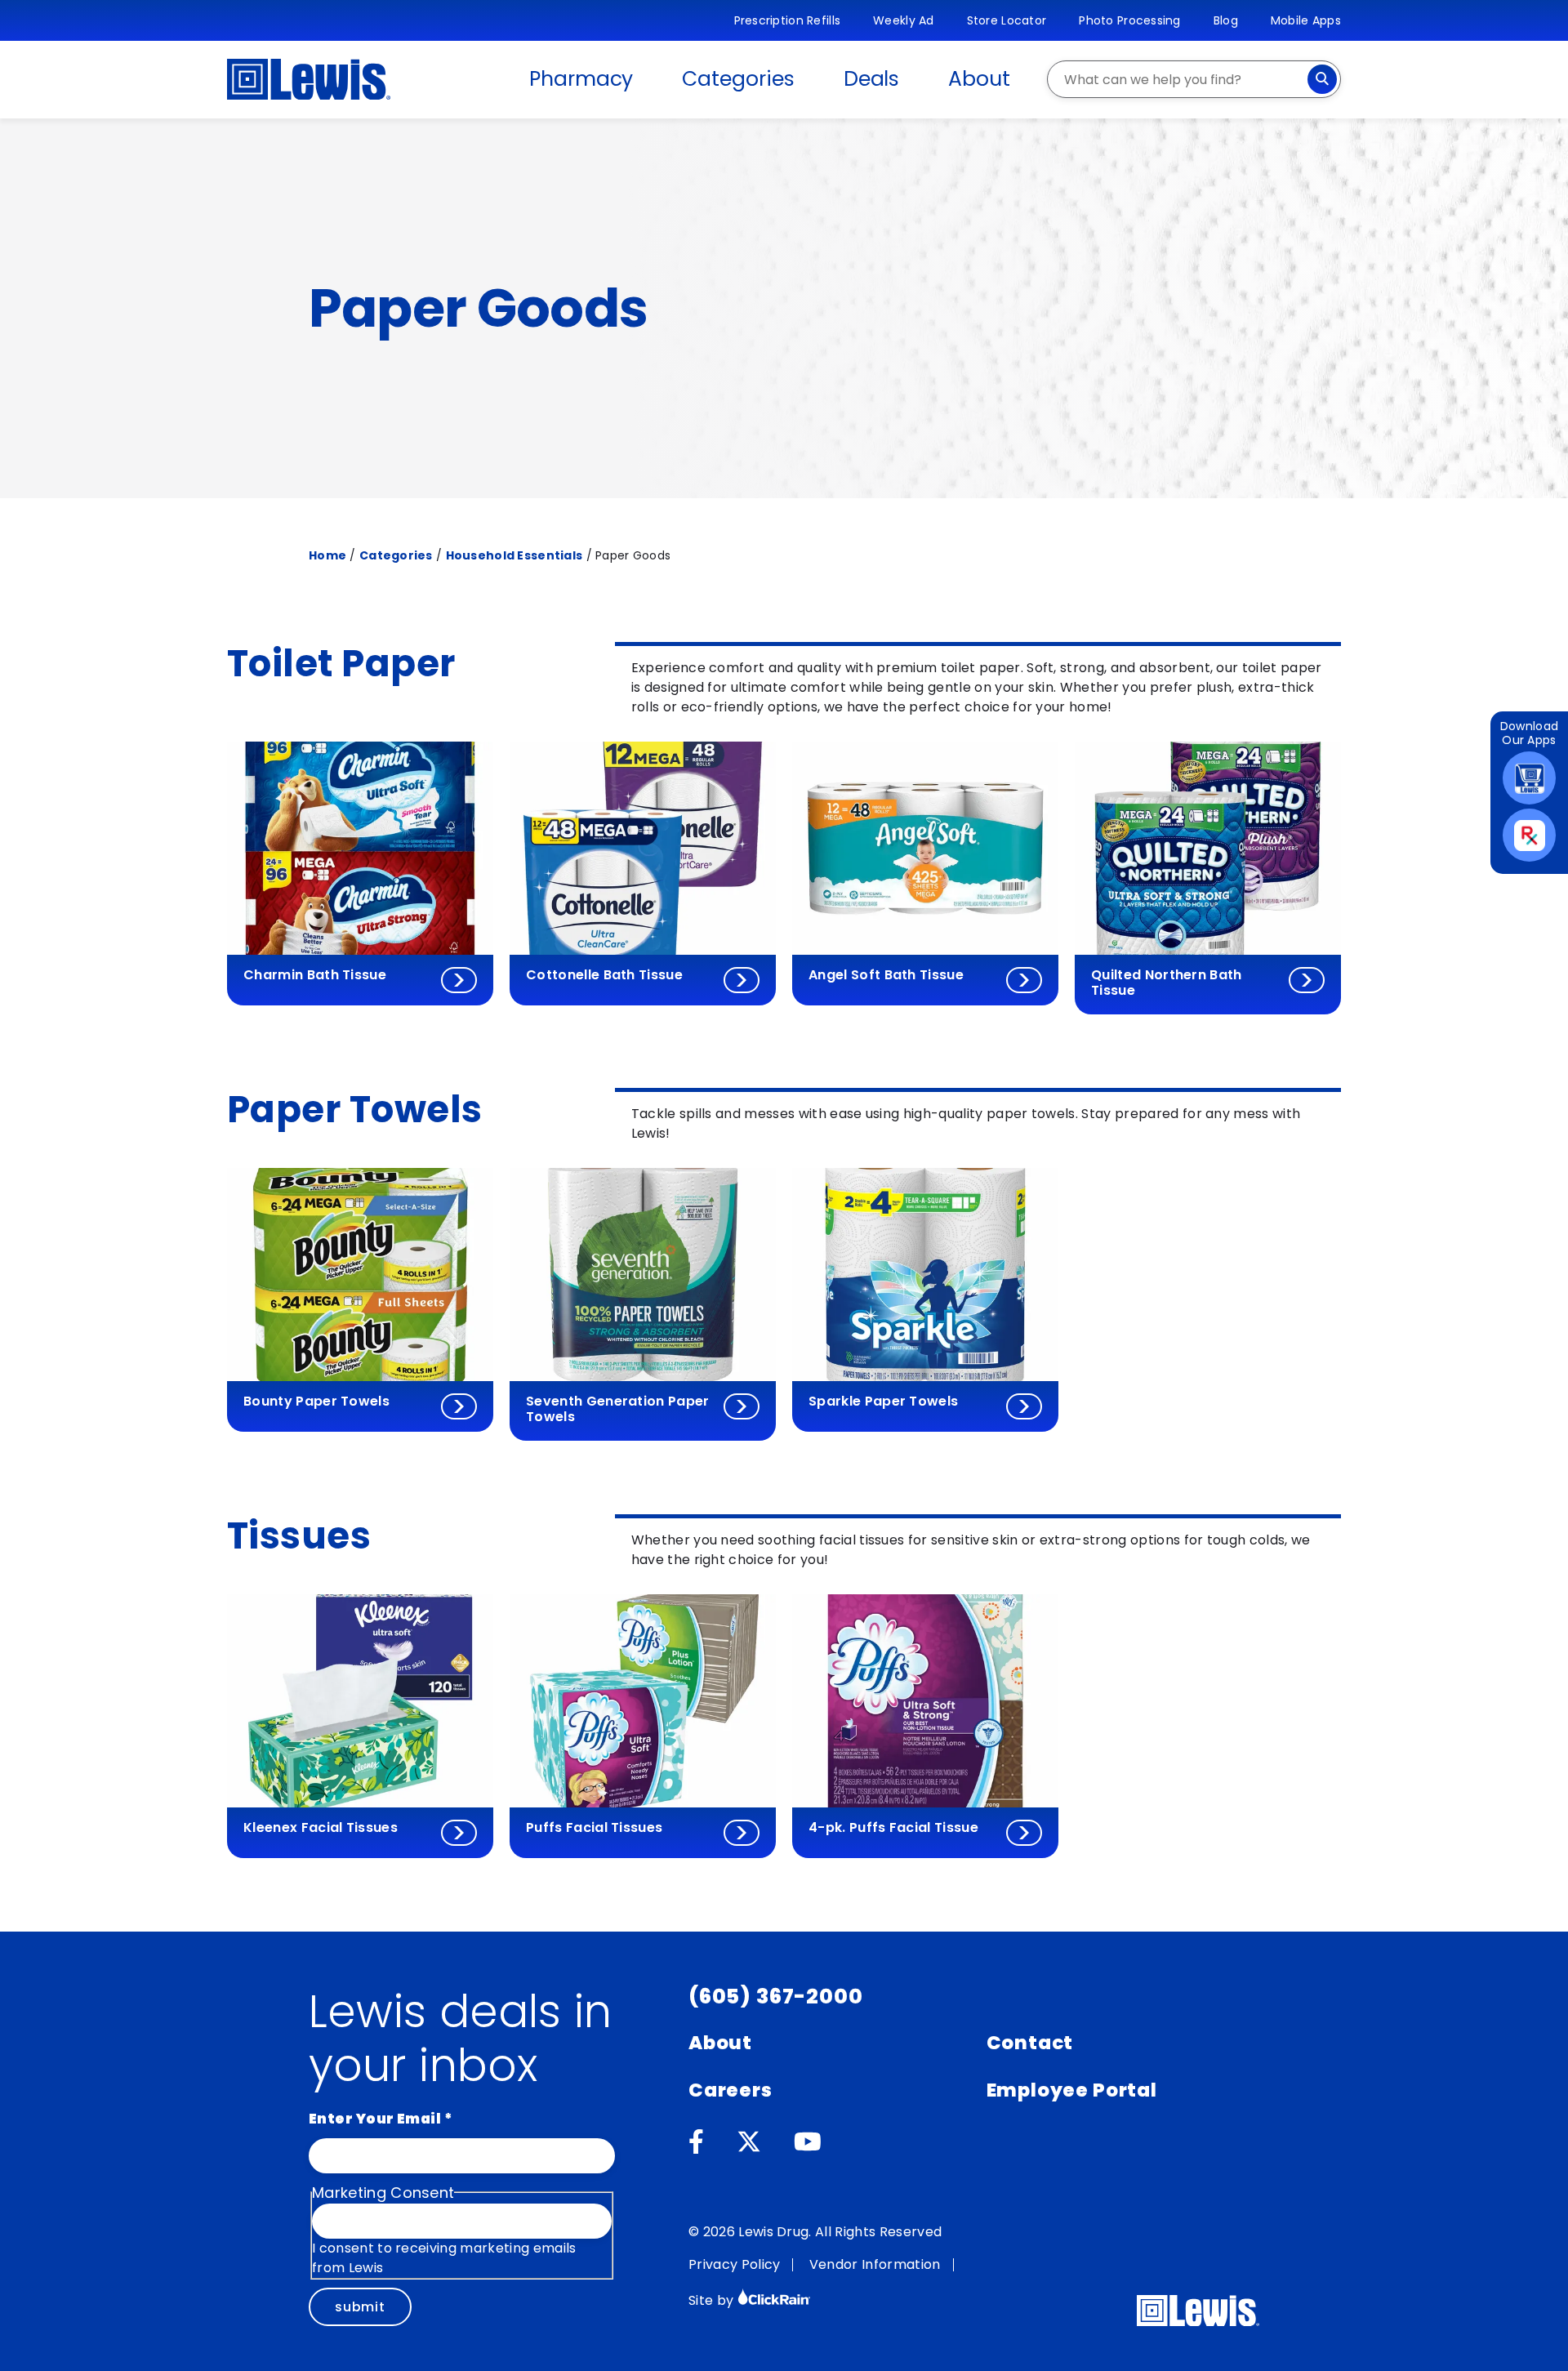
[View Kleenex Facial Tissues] (459, 1833)
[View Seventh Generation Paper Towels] (742, 1406)
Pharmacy (581, 79)
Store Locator (1007, 20)
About (979, 79)
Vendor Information (875, 2264)
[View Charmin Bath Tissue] (459, 980)
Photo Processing (1129, 20)
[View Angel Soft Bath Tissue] (1024, 980)
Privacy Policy (734, 2264)
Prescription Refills (788, 20)
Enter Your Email (381, 2119)
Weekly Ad (904, 20)
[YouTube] (808, 2142)
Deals (872, 79)
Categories (738, 79)
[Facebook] (696, 2142)
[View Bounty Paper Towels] (459, 1406)
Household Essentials (514, 555)
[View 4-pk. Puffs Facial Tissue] (1024, 1833)
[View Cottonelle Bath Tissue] (742, 980)
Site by (713, 2300)
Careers (731, 2090)
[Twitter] (749, 2142)
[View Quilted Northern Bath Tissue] (1307, 980)
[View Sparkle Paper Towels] (1024, 1406)
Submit (360, 2307)
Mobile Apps (1306, 20)
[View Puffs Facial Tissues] (742, 1833)
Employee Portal (1072, 2090)
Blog (1226, 20)
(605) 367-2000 (776, 1997)
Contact (1030, 2043)
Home (327, 555)
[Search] (1322, 79)
